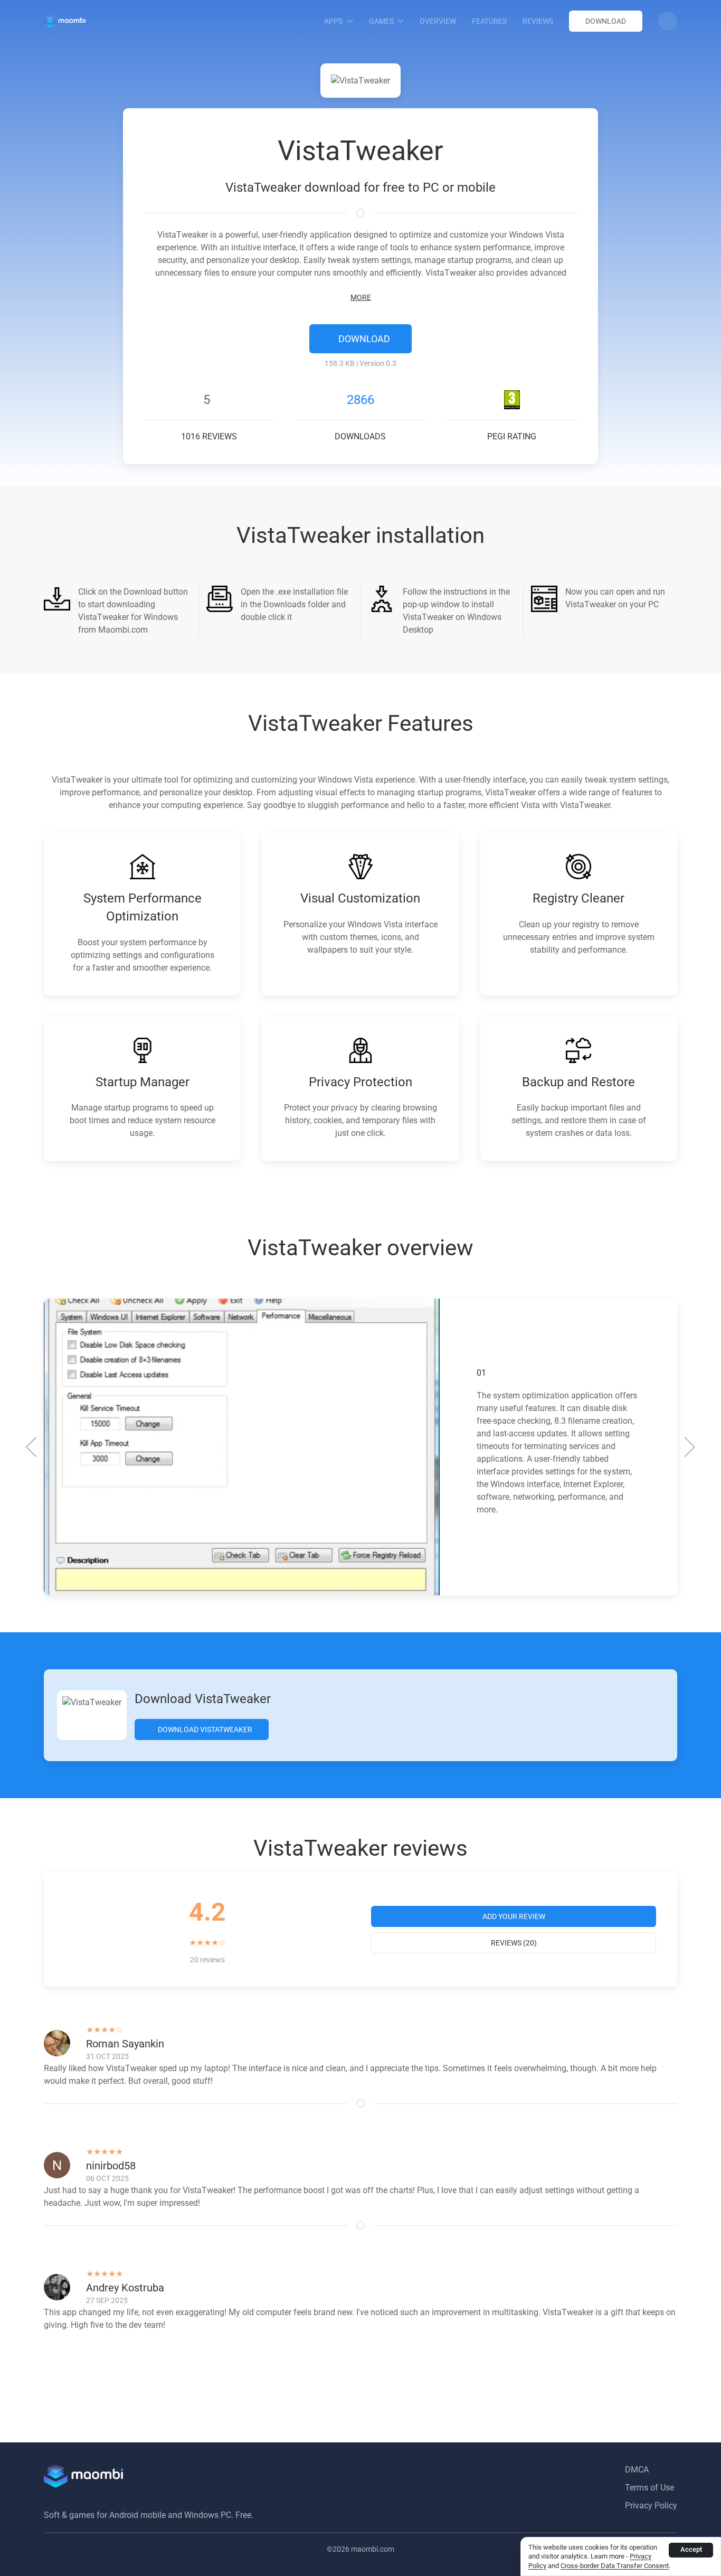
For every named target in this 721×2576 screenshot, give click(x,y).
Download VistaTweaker (204, 1729)
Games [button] (381, 21)
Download (606, 21)
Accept (691, 2549)
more (361, 297)
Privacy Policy (651, 2506)
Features (489, 21)
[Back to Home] (65, 21)
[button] (668, 21)
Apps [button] (333, 21)
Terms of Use (649, 2488)
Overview (438, 21)
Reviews (538, 21)
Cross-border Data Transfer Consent (615, 2566)
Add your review (514, 1916)
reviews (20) (514, 1943)
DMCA (637, 2470)
